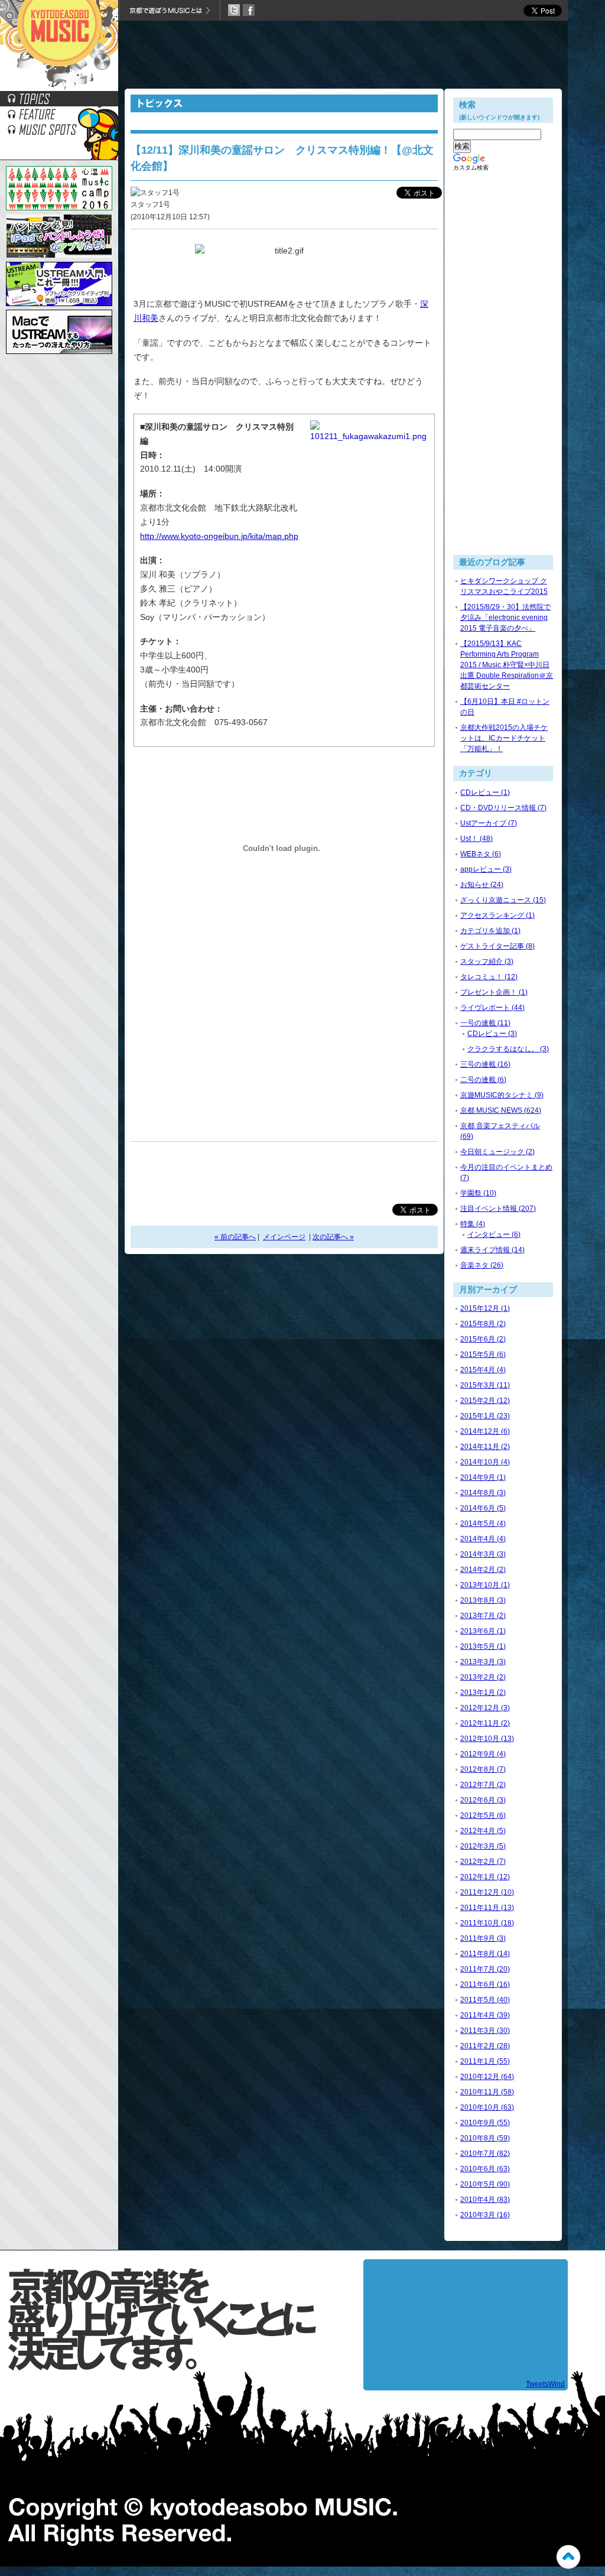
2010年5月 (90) (485, 2184)
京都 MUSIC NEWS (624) (501, 1110)
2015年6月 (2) (483, 1339)
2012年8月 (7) (483, 1769)
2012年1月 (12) (485, 1877)
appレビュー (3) (486, 869)
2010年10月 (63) (487, 2107)
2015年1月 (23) (485, 1416)
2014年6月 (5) (483, 1508)
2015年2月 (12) (485, 1401)
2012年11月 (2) (485, 1723)
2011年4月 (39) (485, 2015)
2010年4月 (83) (485, 2200)
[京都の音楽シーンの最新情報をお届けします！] (59, 103)
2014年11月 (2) (485, 1447)
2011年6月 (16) (485, 1984)
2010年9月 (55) (485, 2123)
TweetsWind (545, 2384)
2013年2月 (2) (483, 1677)
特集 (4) (473, 1224)
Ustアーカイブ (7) (489, 823)
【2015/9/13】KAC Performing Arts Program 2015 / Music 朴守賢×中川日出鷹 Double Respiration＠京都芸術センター (507, 665)
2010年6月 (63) (485, 2169)
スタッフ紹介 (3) (487, 961)
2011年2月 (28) (485, 2046)
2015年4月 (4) (483, 1370)
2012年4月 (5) (483, 1831)
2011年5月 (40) (485, 2000)
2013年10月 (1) (485, 1585)
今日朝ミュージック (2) (497, 1152)
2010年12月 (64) (487, 2077)
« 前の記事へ (235, 1237)
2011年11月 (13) (487, 1908)
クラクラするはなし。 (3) (508, 1049)
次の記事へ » (333, 1237)
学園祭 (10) (478, 1193)
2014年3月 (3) (483, 1554)
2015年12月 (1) (485, 1308)
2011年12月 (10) (487, 1892)
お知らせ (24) (482, 885)
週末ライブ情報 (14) (492, 1250)
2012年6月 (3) (483, 1800)
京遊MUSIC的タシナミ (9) (502, 1095)
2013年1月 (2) (483, 1693)
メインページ (284, 1237)
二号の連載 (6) (483, 1080)
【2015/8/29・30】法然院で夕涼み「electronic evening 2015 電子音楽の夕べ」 (505, 618)
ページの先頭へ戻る (568, 2557)
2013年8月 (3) (483, 1600)
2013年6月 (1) (483, 1631)
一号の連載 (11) (485, 1023)
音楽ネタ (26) (482, 1265)
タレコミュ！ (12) (489, 977)
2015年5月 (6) (483, 1354)
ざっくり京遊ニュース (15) (503, 900)
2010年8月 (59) (485, 2138)
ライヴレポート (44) (492, 1008)
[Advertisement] (343, 56)
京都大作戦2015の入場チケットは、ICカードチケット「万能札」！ (504, 738)
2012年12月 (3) (485, 1708)
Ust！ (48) (476, 839)
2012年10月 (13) (487, 1739)
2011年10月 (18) (487, 1923)
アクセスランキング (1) (497, 915)
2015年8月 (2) (483, 1324)
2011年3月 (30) (485, 2031)
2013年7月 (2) (483, 1616)
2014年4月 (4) (483, 1539)
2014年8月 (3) (483, 1493)
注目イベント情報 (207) (498, 1209)
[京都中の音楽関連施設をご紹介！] (59, 134)
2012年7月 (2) (483, 1785)
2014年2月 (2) (483, 1570)
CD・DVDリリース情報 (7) (503, 808)
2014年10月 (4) (485, 1462)
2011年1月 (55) (485, 2061)
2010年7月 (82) (485, 2153)
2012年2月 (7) (483, 1862)
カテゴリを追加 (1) (490, 931)
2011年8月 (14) (485, 1954)
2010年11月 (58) (487, 2092)
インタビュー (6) (494, 1235)
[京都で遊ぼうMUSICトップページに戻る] (59, 88)
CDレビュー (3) (492, 1034)
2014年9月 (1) (483, 1477)
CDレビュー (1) (485, 792)
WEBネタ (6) (481, 854)
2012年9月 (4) (483, 1754)
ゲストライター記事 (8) (497, 946)
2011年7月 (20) (485, 1969)
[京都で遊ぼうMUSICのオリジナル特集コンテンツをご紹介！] (59, 118)
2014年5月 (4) (483, 1523)
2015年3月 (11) (485, 1385)
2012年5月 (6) (483, 1815)
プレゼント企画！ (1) (494, 992)
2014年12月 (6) (485, 1431)
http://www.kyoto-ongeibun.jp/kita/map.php (219, 536)
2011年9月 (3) (483, 1938)
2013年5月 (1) (483, 1646)
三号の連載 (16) (485, 1064)
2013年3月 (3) (483, 1662)
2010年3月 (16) (485, 2215)
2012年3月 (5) (483, 1846)
